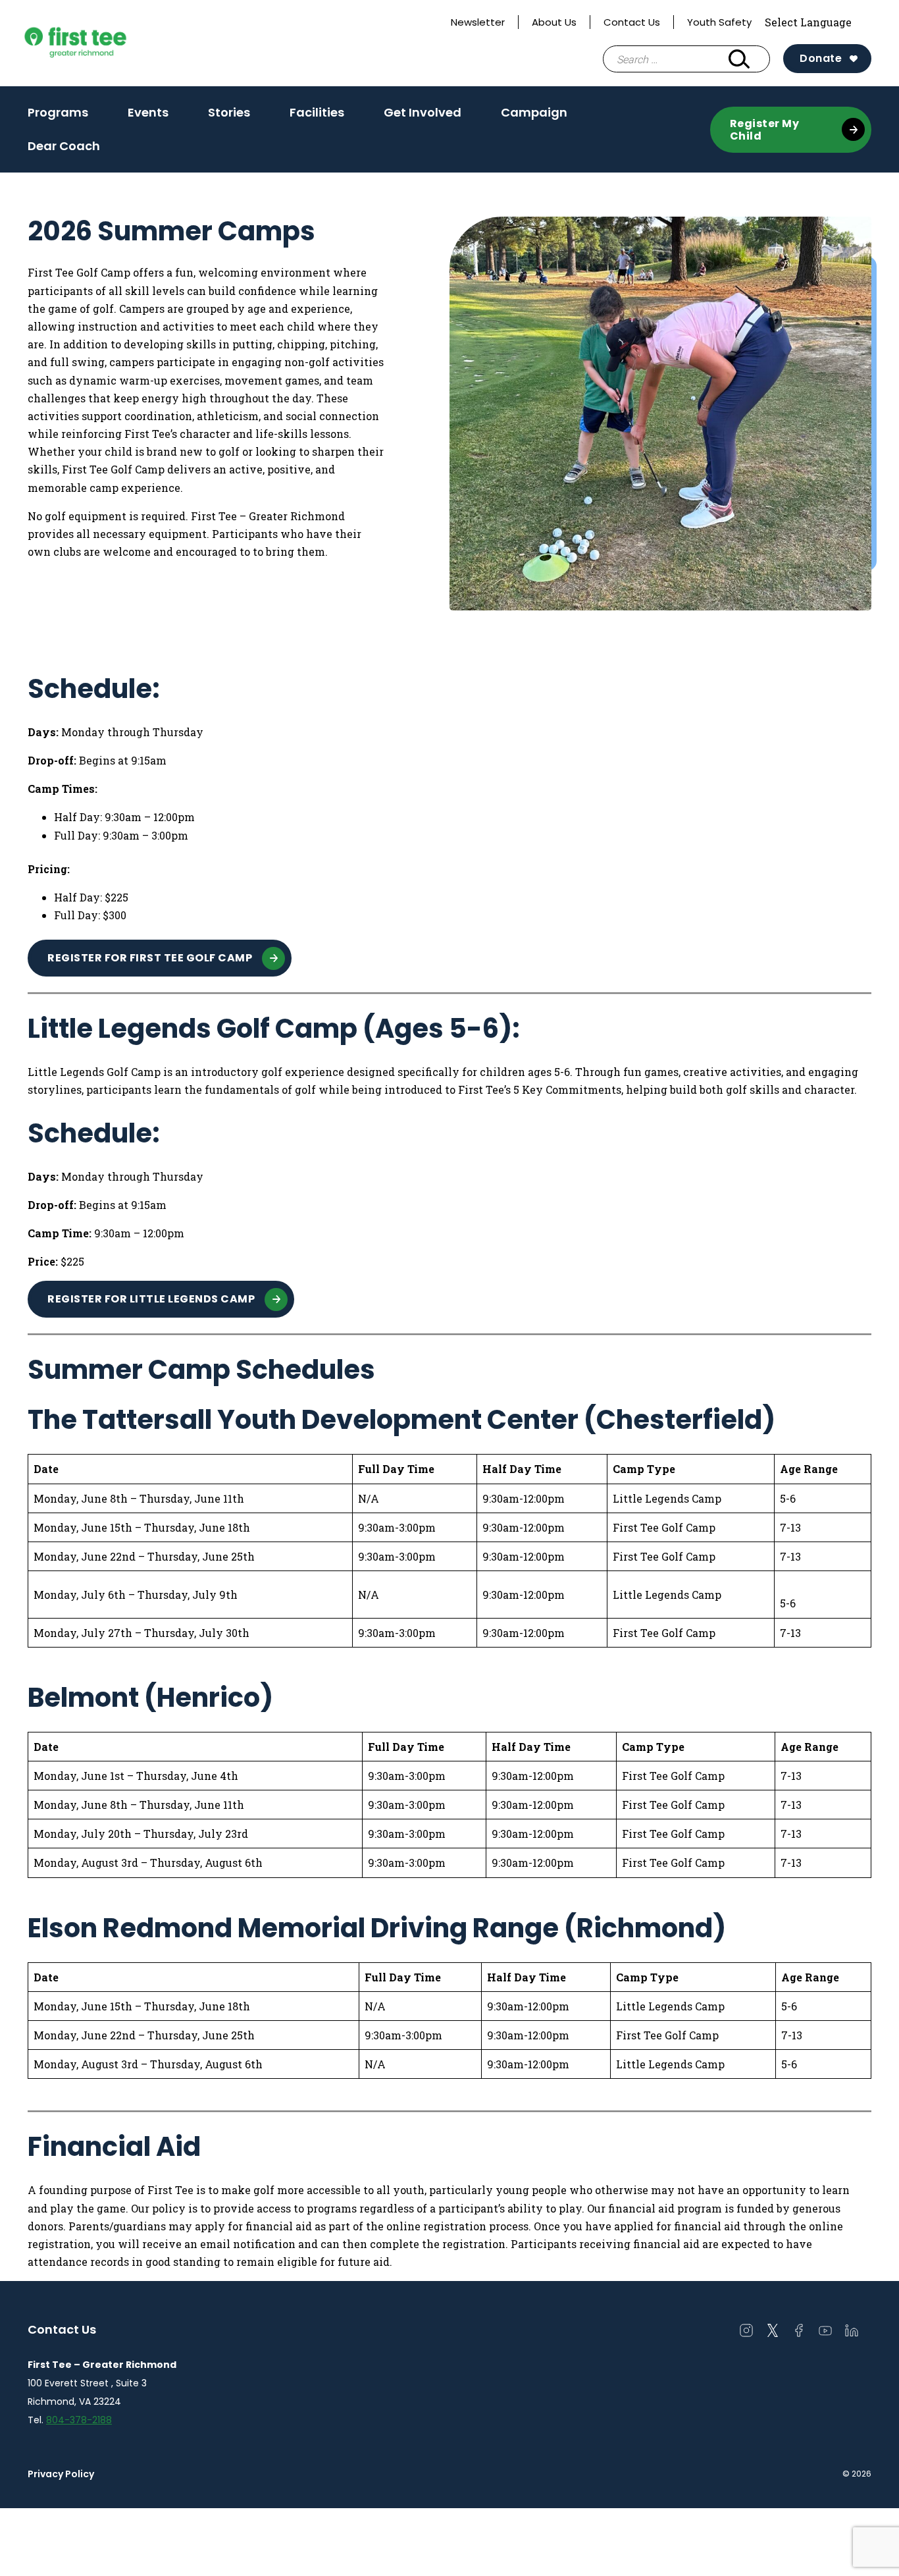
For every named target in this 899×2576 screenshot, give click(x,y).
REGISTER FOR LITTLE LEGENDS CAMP (151, 1299)
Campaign (534, 112)
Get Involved (423, 117)
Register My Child (765, 130)
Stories (229, 112)
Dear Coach (64, 146)
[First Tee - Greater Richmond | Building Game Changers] (100, 43)
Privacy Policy (61, 2474)
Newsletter (478, 22)
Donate (821, 58)
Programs (58, 117)
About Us (554, 22)
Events (148, 112)
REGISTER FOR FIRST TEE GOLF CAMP (150, 958)
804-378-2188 (79, 2420)
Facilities (317, 112)
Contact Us (632, 22)
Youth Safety (719, 22)
